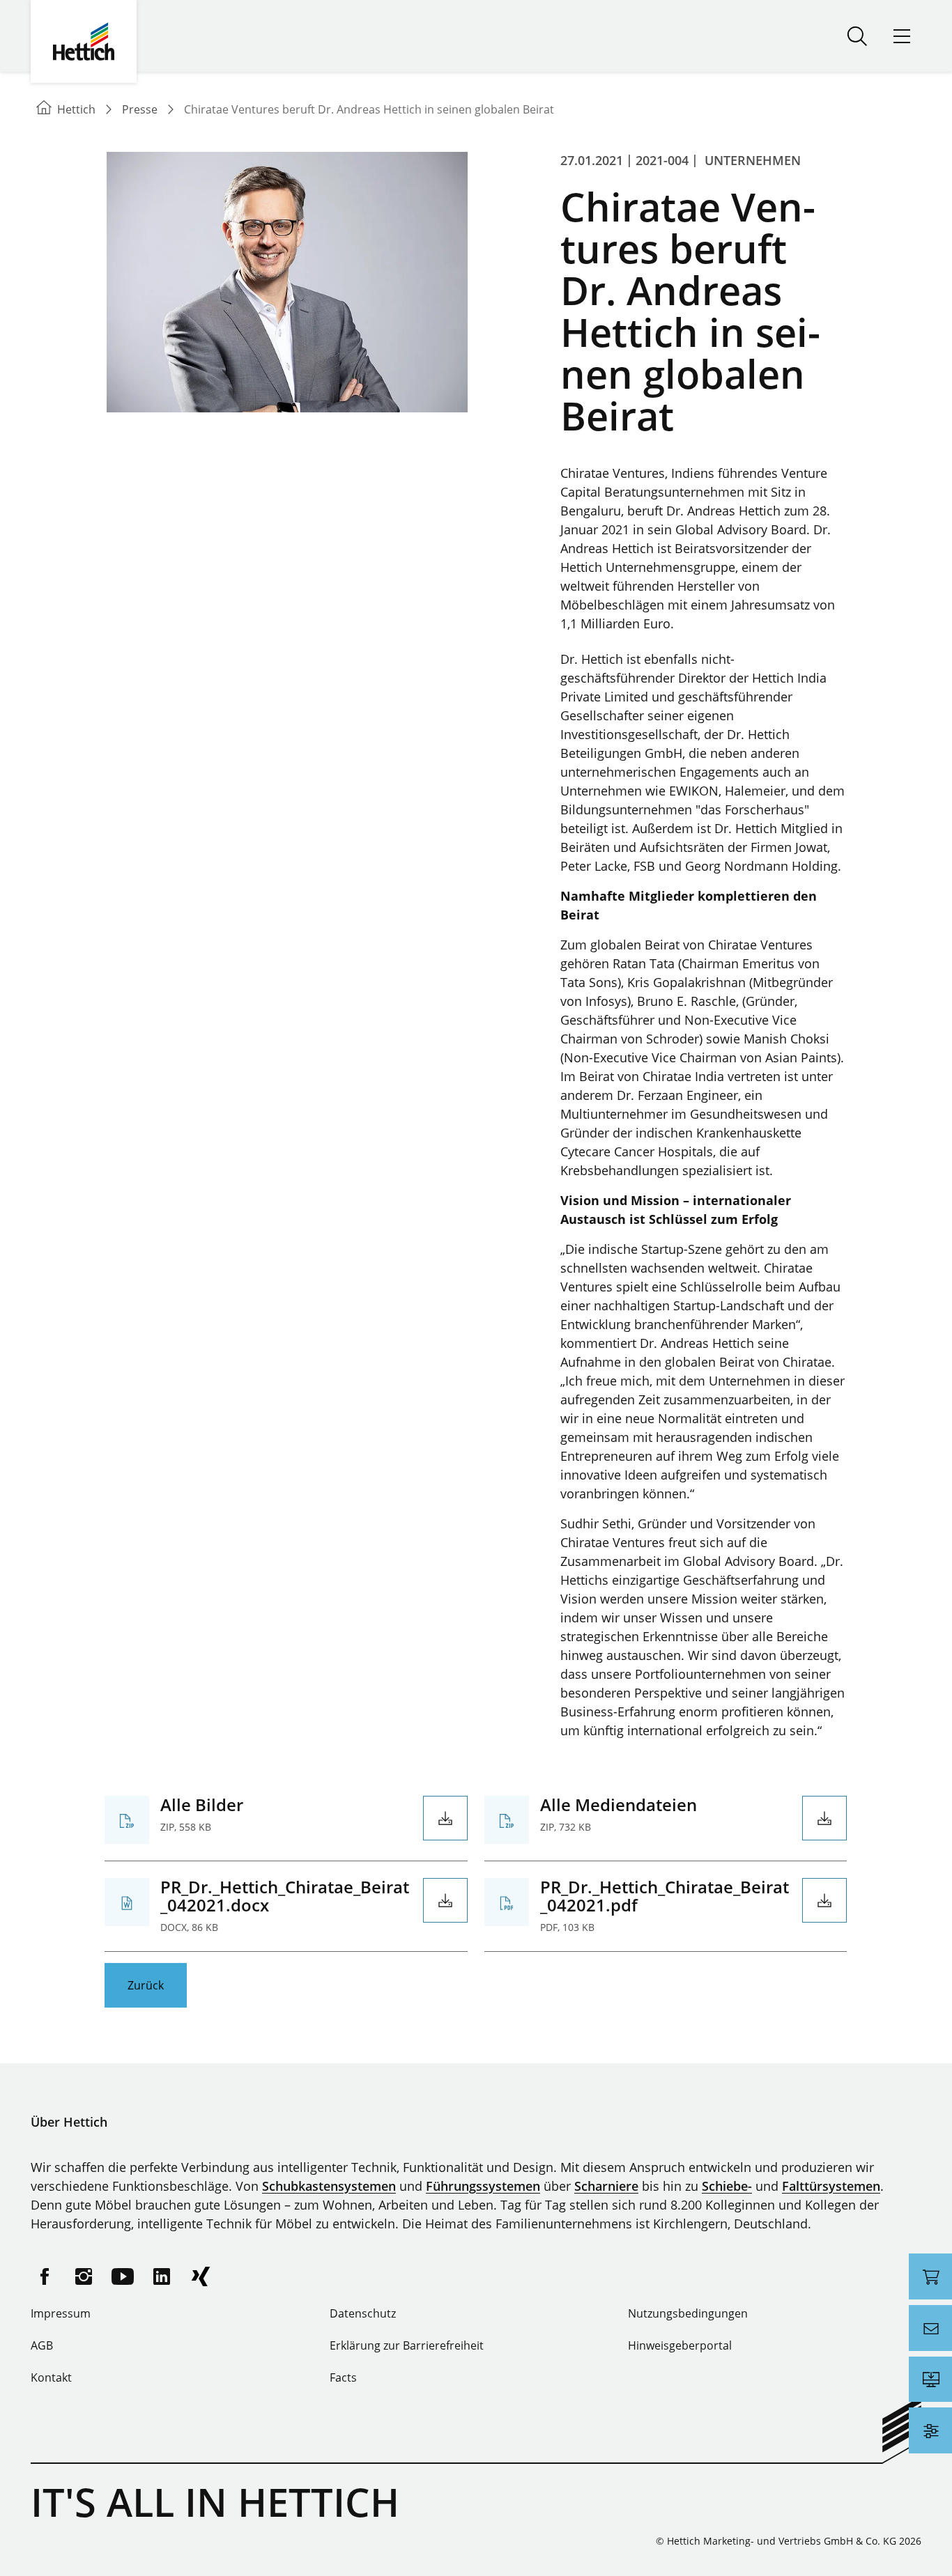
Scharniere (606, 2186)
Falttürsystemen (831, 2186)
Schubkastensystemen (329, 2186)
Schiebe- (727, 2186)
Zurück (146, 1985)
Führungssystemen (483, 2186)
